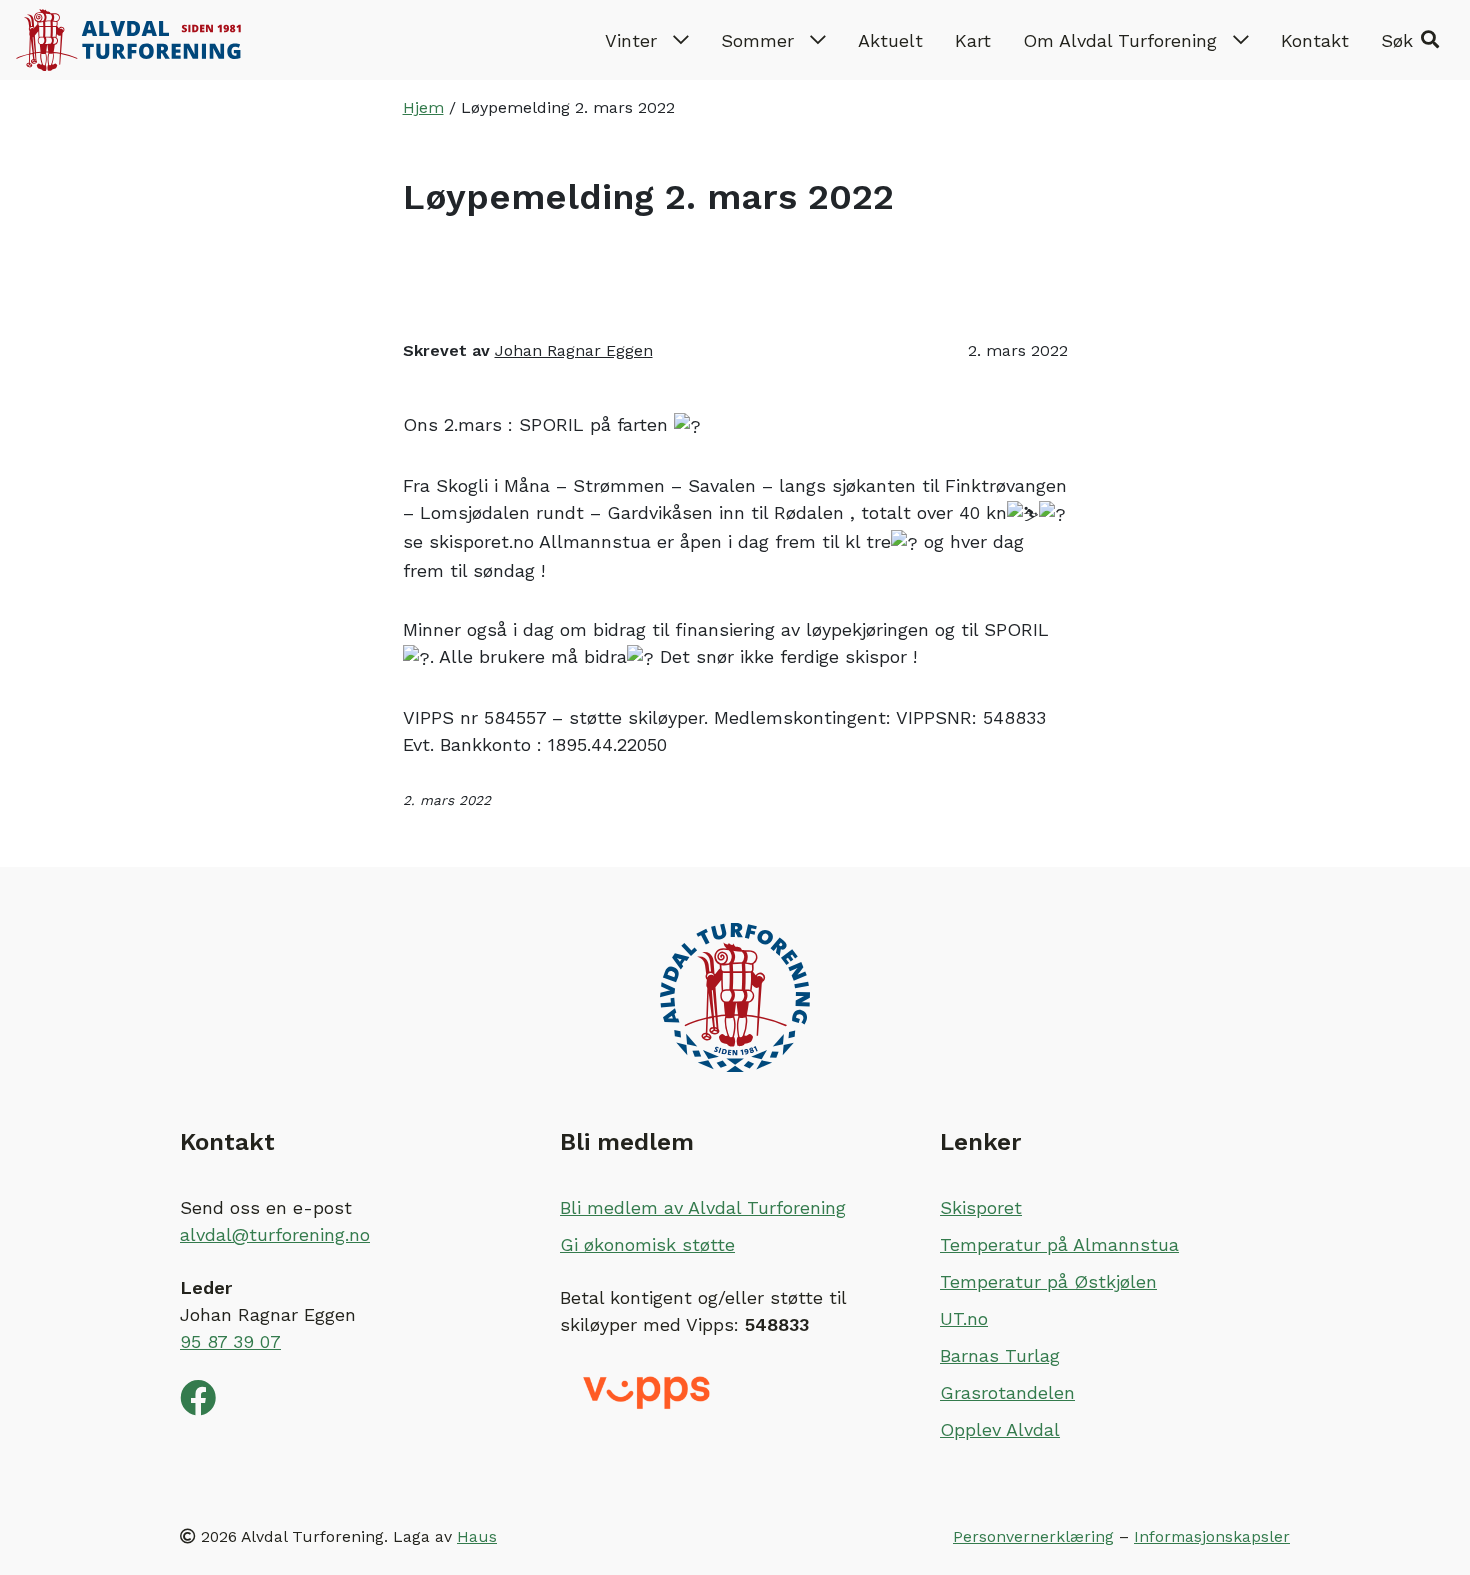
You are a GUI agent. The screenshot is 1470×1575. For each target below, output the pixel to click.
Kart (973, 40)
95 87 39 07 (230, 1341)
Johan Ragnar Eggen (574, 350)
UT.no (964, 1318)
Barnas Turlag (1000, 1355)
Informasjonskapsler (1212, 1536)
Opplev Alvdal (1000, 1429)
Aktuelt (890, 40)
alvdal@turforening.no (275, 1234)
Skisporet (981, 1207)
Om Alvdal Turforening (1120, 40)
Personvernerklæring (1033, 1536)
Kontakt (1315, 40)
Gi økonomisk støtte (647, 1244)
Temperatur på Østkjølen (1048, 1281)
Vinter (631, 40)
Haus (477, 1536)
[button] (1410, 40)
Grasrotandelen (1007, 1392)
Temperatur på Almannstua (1059, 1244)
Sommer (757, 40)
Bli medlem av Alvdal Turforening (703, 1207)
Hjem (423, 107)
